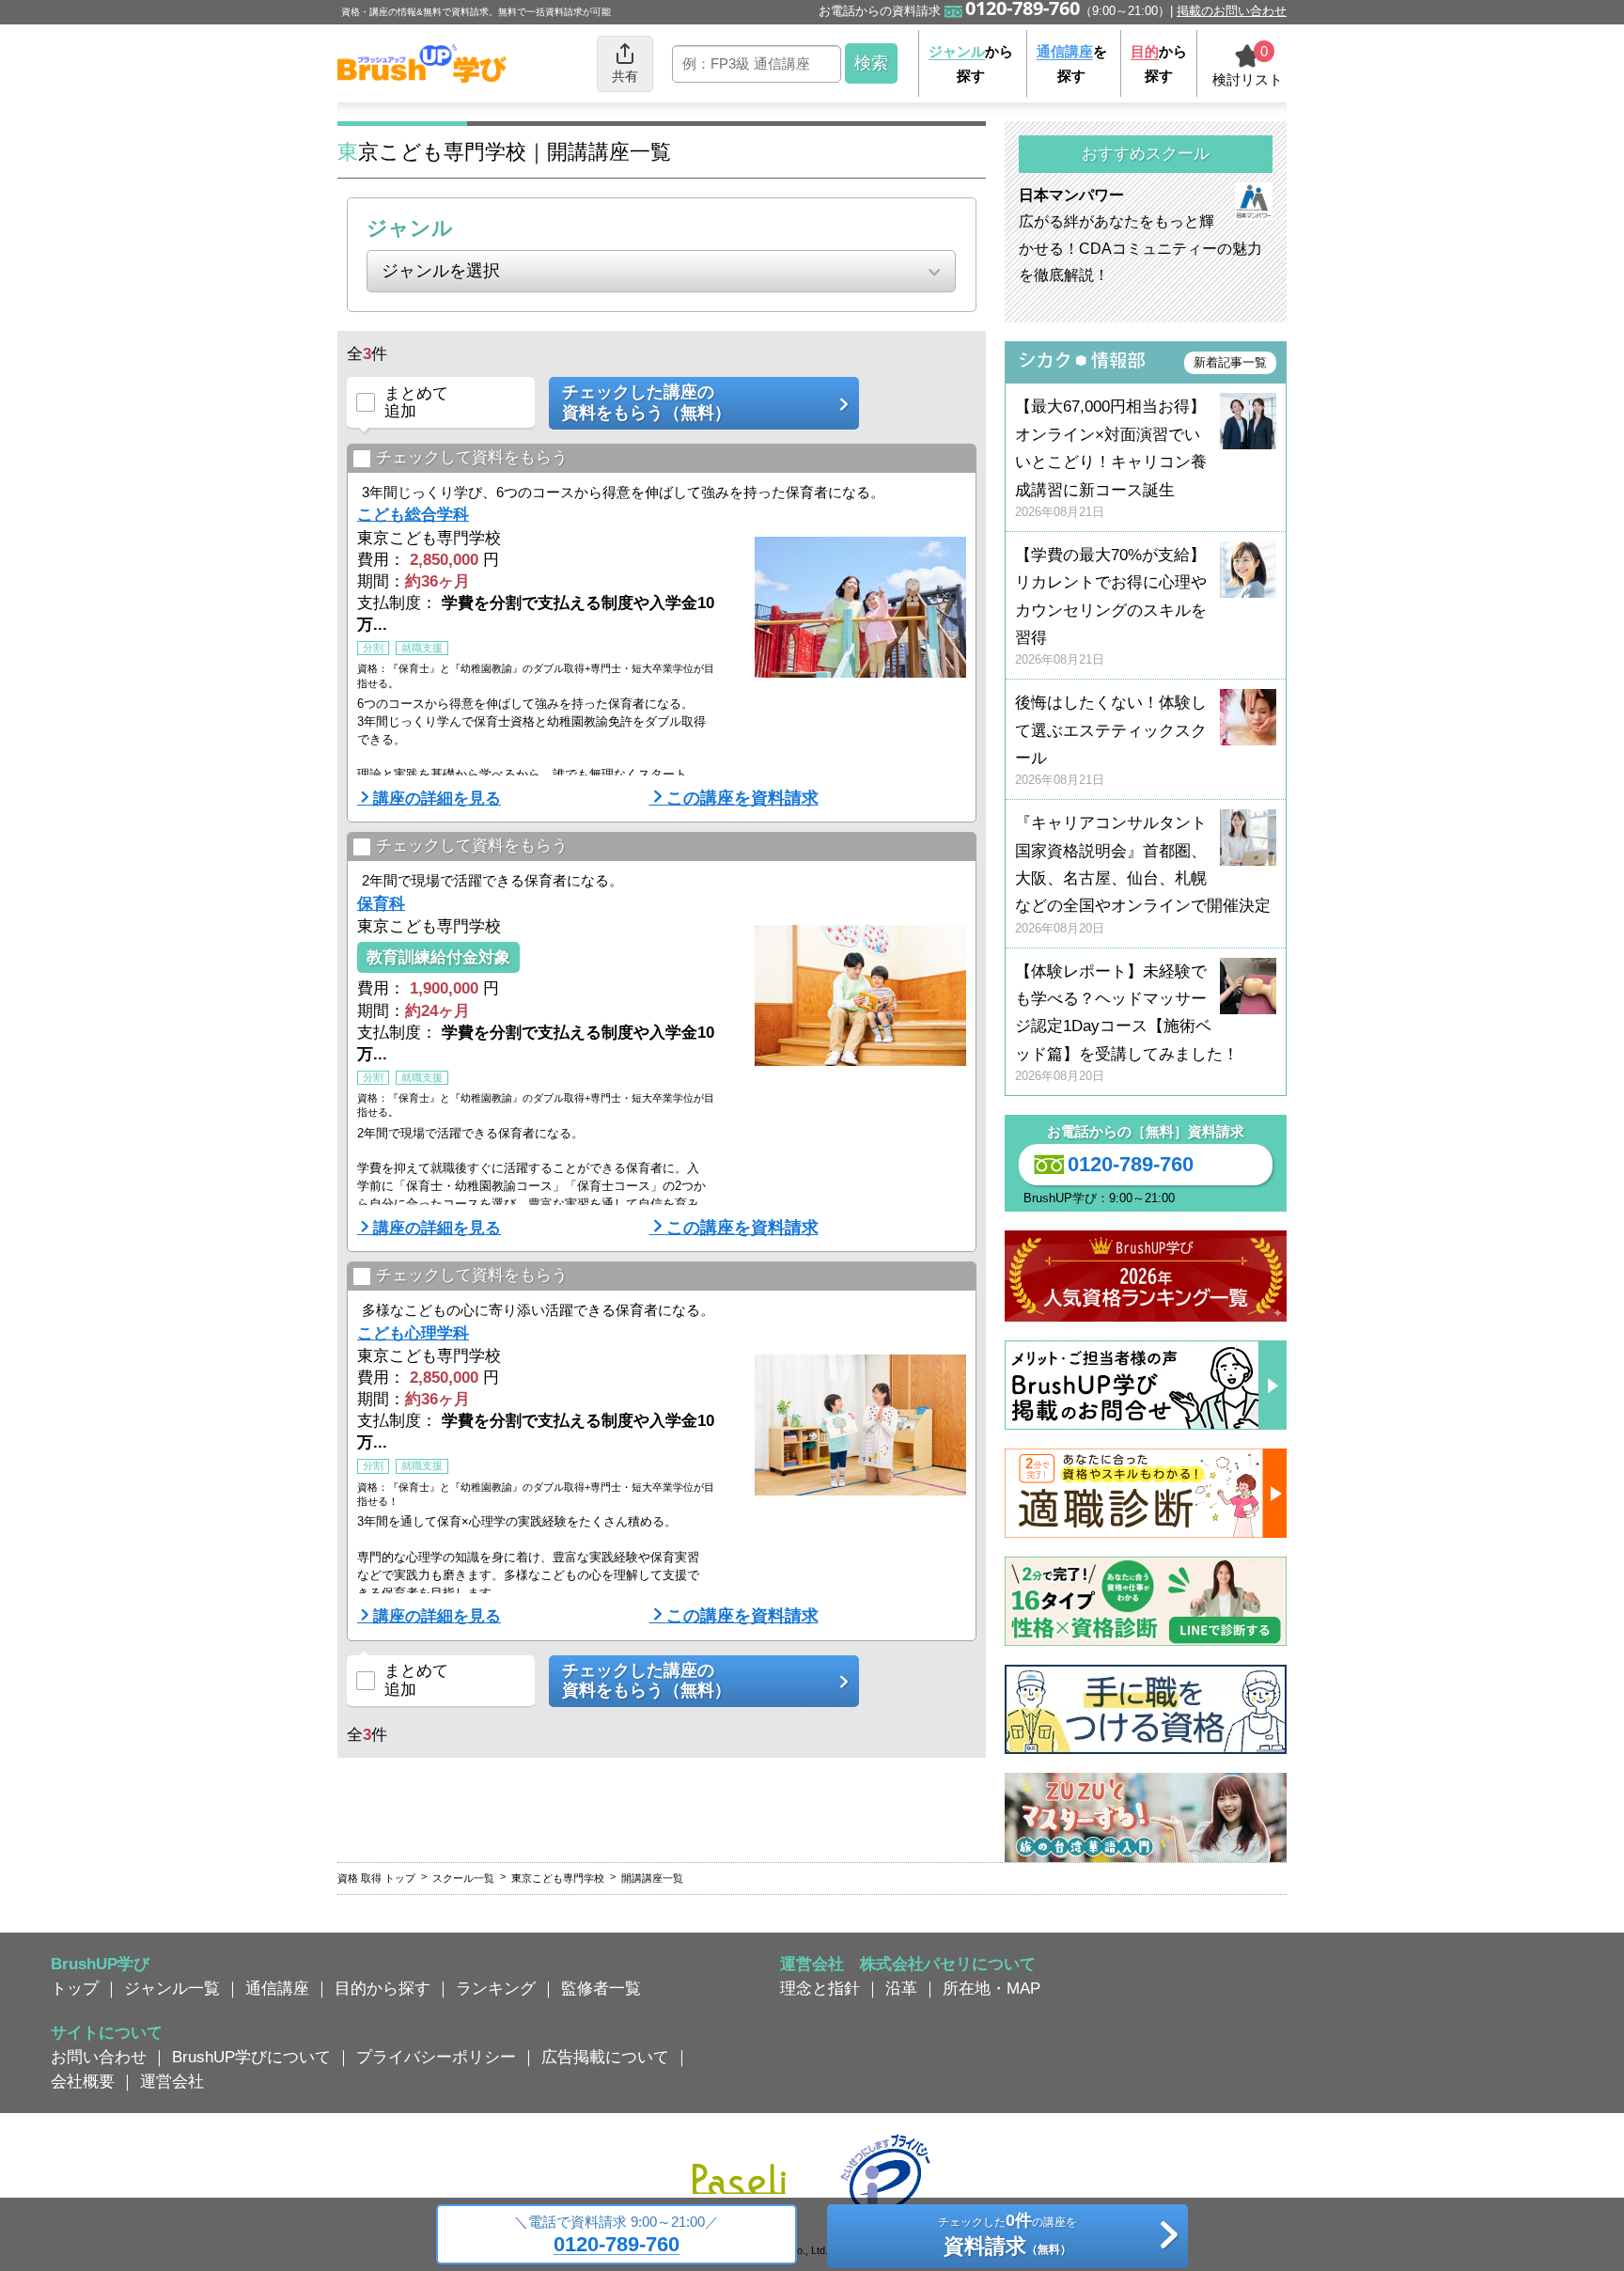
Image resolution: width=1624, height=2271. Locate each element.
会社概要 (83, 2081)
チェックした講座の (647, 402)
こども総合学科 (413, 514)
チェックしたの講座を (1007, 2234)
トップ (75, 1988)
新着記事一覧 (1230, 362)
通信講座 (277, 1988)
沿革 (901, 1988)
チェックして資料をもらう (472, 457)
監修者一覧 (601, 1988)
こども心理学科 (413, 1333)
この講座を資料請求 (742, 798)
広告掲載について (605, 2057)
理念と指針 (820, 1988)
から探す (971, 63)
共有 (625, 76)
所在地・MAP (992, 1988)
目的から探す (383, 1988)
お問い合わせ (99, 2057)
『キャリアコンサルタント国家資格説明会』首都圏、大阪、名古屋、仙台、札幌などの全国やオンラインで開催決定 (1143, 875)
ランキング (496, 1988)
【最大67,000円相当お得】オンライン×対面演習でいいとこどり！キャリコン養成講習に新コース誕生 (1111, 458)
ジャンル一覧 (172, 1988)
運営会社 (172, 2081)
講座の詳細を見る (437, 798)
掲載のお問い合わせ (1232, 11)
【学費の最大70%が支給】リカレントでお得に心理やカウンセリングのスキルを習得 (1111, 607)
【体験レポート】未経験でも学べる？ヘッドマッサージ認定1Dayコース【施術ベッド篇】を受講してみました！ (1127, 1023)
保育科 (381, 903)
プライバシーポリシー (436, 2057)
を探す (1072, 63)
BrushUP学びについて (251, 2057)
